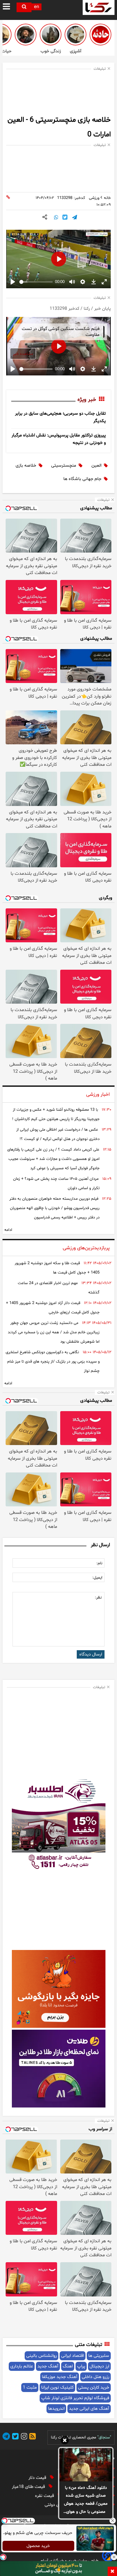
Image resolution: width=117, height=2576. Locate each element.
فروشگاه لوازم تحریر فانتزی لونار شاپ (75, 2398)
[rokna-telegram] (6, 2437)
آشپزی (76, 51)
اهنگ (68, 2366)
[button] (65, 2441)
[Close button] (112, 2521)
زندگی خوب (51, 51)
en (37, 7)
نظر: (98, 1598)
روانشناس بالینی (41, 2356)
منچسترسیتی (64, 466)
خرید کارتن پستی (94, 2388)
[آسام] (108, 2560)
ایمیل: (97, 1578)
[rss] (32, 2437)
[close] (112, 2571)
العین (96, 466)
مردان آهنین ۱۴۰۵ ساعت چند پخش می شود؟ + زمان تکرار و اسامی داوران (56, 1184)
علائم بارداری (22, 2366)
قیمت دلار (38, 2478)
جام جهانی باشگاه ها (82, 479)
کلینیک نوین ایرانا (57, 2388)
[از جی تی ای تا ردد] (26, 35)
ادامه (8, 1230)
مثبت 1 (30, 2388)
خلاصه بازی (26, 466)
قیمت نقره (45, 2496)
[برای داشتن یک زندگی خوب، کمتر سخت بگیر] (51, 35)
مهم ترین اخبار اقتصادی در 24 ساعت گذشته (59, 1288)
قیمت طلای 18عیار (29, 2487)
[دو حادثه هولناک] (100, 35)
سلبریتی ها (99, 2356)
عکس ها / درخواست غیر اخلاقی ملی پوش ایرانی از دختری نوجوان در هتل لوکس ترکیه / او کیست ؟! (58, 1134)
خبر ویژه (87, 400)
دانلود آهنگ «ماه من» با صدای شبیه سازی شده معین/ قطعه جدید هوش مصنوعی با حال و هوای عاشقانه (86, 2500)
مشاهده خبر (23, 354)
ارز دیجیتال (99, 2366)
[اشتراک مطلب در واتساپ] (56, 218)
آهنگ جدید (48, 2366)
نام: (99, 1563)
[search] (24, 7)
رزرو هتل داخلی (95, 2377)
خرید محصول (38, 2546)
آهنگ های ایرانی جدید (89, 2409)
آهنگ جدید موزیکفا (60, 2377)
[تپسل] (3, 2557)
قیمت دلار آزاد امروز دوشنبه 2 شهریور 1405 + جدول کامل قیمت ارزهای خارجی (53, 1308)
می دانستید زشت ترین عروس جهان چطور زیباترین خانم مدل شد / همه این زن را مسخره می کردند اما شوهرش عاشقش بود (54, 1332)
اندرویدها (56, 2409)
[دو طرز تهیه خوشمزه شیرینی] (76, 35)
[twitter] (14, 2437)
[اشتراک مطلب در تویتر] (65, 218)
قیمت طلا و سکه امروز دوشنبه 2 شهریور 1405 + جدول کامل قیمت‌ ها (57, 1268)
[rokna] (99, 7)
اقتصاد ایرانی (73, 2356)
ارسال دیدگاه (91, 1654)
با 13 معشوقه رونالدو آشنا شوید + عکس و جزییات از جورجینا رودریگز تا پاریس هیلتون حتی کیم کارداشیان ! (56, 1114)
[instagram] (23, 2437)
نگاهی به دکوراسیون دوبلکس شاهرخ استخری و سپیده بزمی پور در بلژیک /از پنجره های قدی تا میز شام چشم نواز (53, 1362)
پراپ (81, 2366)
